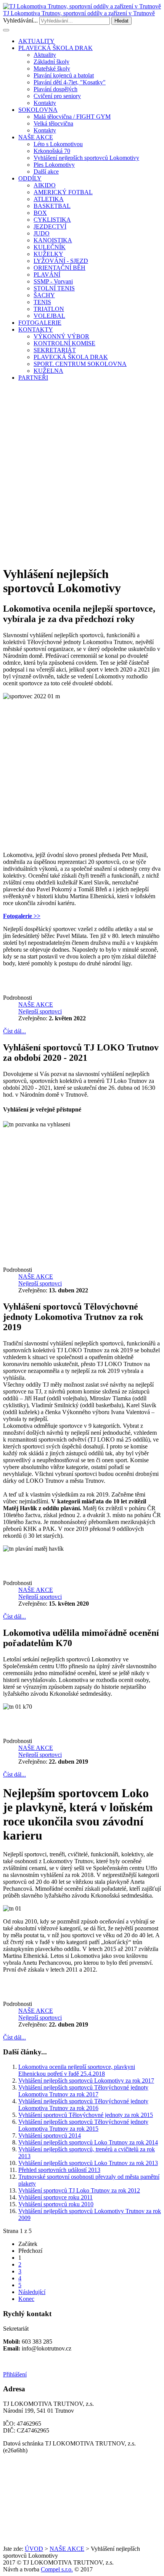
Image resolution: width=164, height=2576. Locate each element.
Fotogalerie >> (22, 916)
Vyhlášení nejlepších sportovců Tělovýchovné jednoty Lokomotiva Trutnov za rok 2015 (83, 2125)
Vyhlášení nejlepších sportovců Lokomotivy (86, 158)
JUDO (42, 233)
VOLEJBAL (49, 316)
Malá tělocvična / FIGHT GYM (72, 117)
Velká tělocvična (53, 123)
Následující (32, 2292)
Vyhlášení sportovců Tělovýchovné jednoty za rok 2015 (86, 2115)
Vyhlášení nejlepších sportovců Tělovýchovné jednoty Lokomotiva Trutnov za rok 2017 (83, 2091)
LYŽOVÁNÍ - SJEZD (61, 261)
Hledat (121, 21)
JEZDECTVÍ (50, 226)
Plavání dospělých (55, 89)
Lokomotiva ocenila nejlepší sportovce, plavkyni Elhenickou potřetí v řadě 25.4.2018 (77, 2070)
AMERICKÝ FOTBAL (63, 192)
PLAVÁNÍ (47, 275)
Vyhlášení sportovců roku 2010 (56, 2204)
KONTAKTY (36, 329)
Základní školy (51, 62)
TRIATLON (49, 309)
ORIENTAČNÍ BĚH (59, 268)
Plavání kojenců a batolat (64, 75)
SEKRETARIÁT (55, 350)
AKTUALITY (36, 41)
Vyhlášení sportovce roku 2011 (55, 2197)
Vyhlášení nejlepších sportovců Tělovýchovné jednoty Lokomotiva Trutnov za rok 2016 (83, 2105)
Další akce (46, 172)
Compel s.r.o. (57, 2569)
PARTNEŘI (33, 378)
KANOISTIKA (53, 240)
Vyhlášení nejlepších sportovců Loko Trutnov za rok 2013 (88, 2163)
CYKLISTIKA (52, 220)
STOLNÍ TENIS (54, 288)
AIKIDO (45, 185)
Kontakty (45, 103)
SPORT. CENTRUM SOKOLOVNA (80, 364)
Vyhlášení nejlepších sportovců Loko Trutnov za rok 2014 (88, 2142)
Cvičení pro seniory (57, 96)
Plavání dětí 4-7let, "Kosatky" (70, 82)
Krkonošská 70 (52, 151)
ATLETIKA (49, 199)
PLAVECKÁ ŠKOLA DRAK (55, 48)
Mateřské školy (52, 68)
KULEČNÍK (50, 247)
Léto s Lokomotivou (58, 144)
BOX (40, 213)
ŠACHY (44, 295)
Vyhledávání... (20, 20)
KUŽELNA (48, 371)
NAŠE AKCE (36, 137)
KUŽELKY (48, 254)
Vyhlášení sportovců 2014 (50, 2135)
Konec (26, 2299)
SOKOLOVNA (38, 110)
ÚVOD (34, 2549)
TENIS (42, 302)
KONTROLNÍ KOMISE (64, 343)
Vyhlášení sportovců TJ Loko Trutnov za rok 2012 (79, 2190)
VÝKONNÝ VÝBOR (61, 336)
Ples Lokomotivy (54, 165)
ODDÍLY (30, 178)
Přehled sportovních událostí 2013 (59, 2170)
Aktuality (45, 55)
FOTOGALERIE (40, 323)
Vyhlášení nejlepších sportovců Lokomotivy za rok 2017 (86, 2081)
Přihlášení (15, 2374)
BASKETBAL (52, 206)
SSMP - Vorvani (53, 281)
